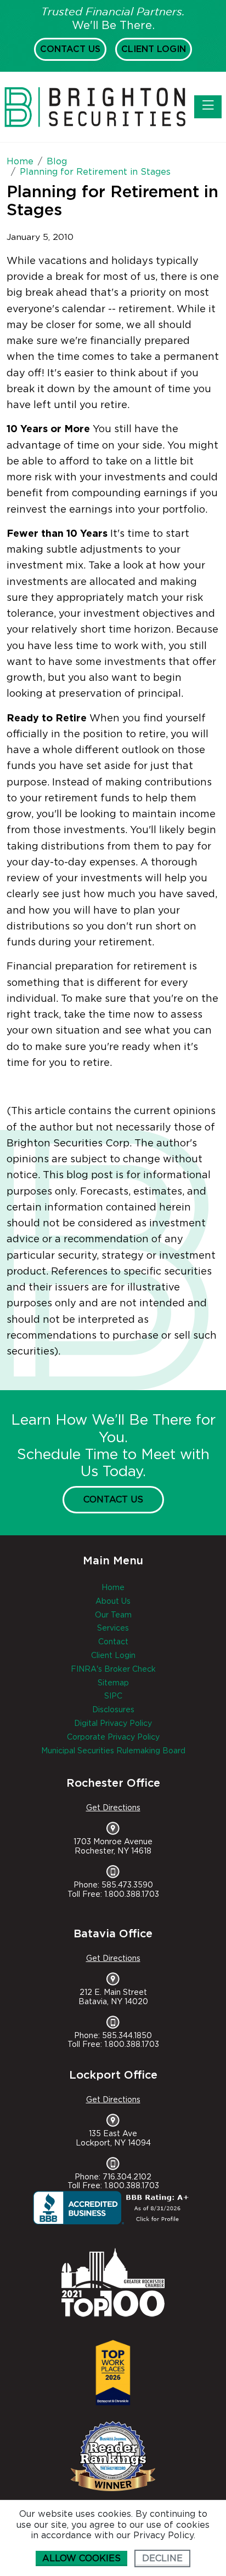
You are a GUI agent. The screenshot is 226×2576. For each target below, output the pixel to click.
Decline (162, 2558)
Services (113, 1628)
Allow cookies (81, 2558)
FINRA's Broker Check (113, 1669)
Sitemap (113, 1683)
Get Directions (113, 1808)
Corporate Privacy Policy (113, 1737)
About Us (113, 1602)
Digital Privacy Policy (113, 1724)
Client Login (154, 49)
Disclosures (113, 1710)
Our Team (113, 1615)
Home (113, 1588)
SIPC (113, 1696)
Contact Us (70, 49)
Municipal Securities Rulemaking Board (113, 1751)
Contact (113, 1642)
